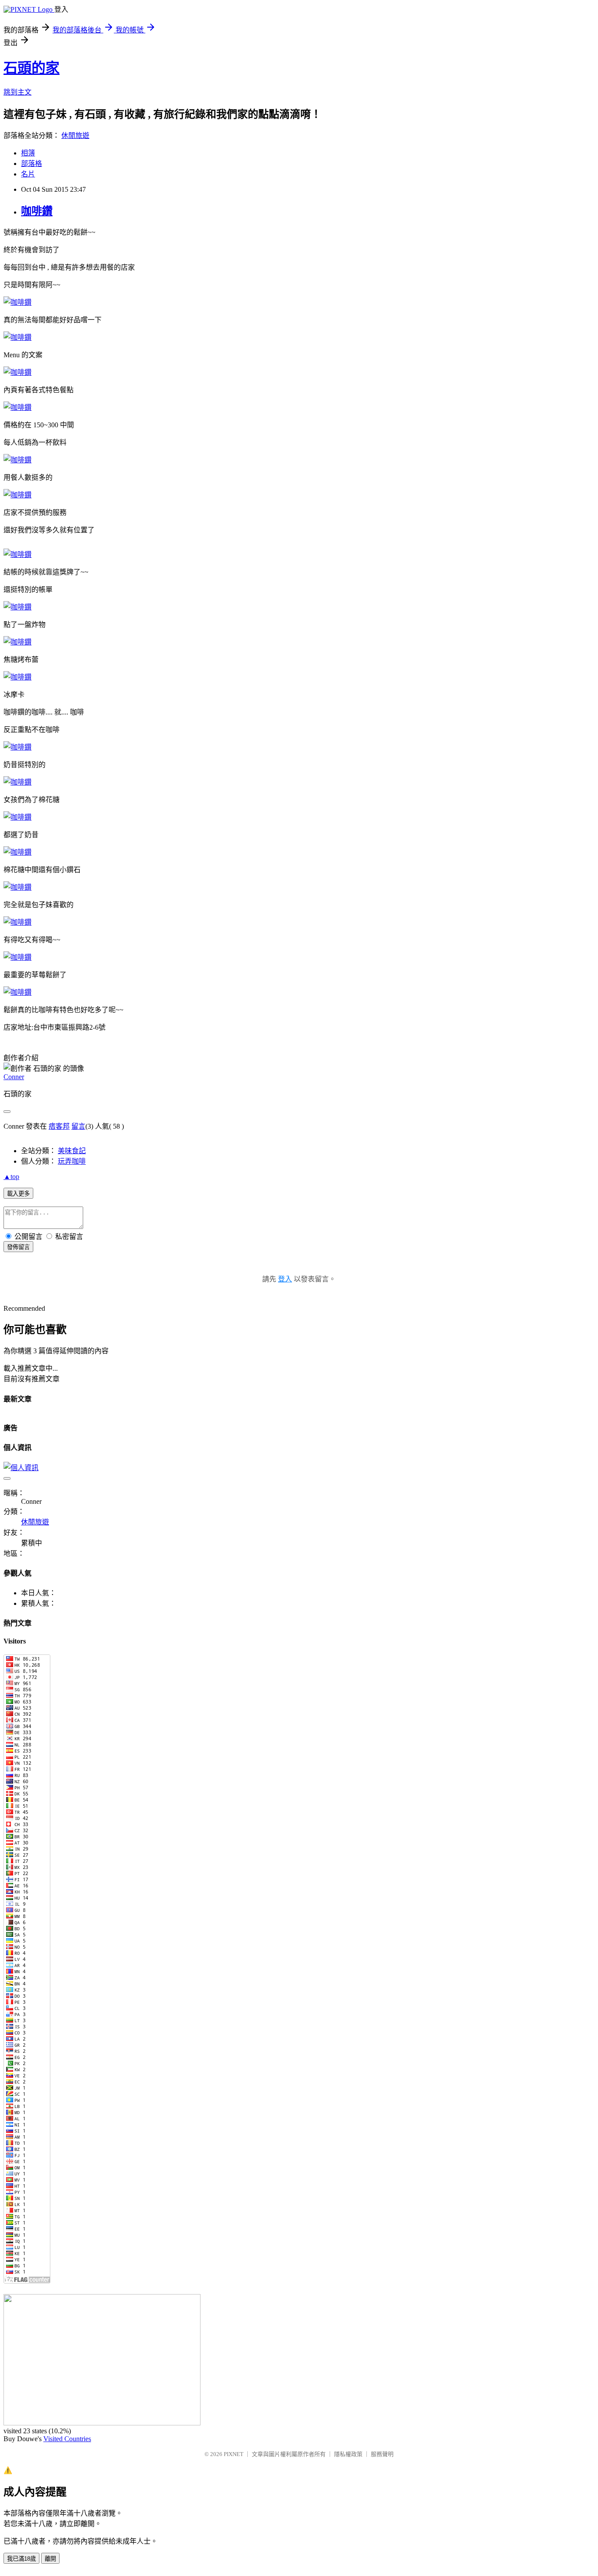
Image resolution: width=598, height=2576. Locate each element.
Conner (14, 1077)
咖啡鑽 (37, 211)
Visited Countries (67, 2439)
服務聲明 (382, 2454)
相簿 (28, 153)
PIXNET (234, 2454)
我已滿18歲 (21, 2559)
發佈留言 (18, 1247)
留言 (78, 1126)
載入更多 (18, 1194)
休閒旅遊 (75, 135)
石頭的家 (32, 68)
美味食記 (72, 1151)
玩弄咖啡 (72, 1161)
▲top (11, 1177)
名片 (28, 174)
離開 (50, 2559)
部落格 (32, 164)
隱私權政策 (348, 2454)
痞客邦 (59, 1126)
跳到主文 (18, 92)
